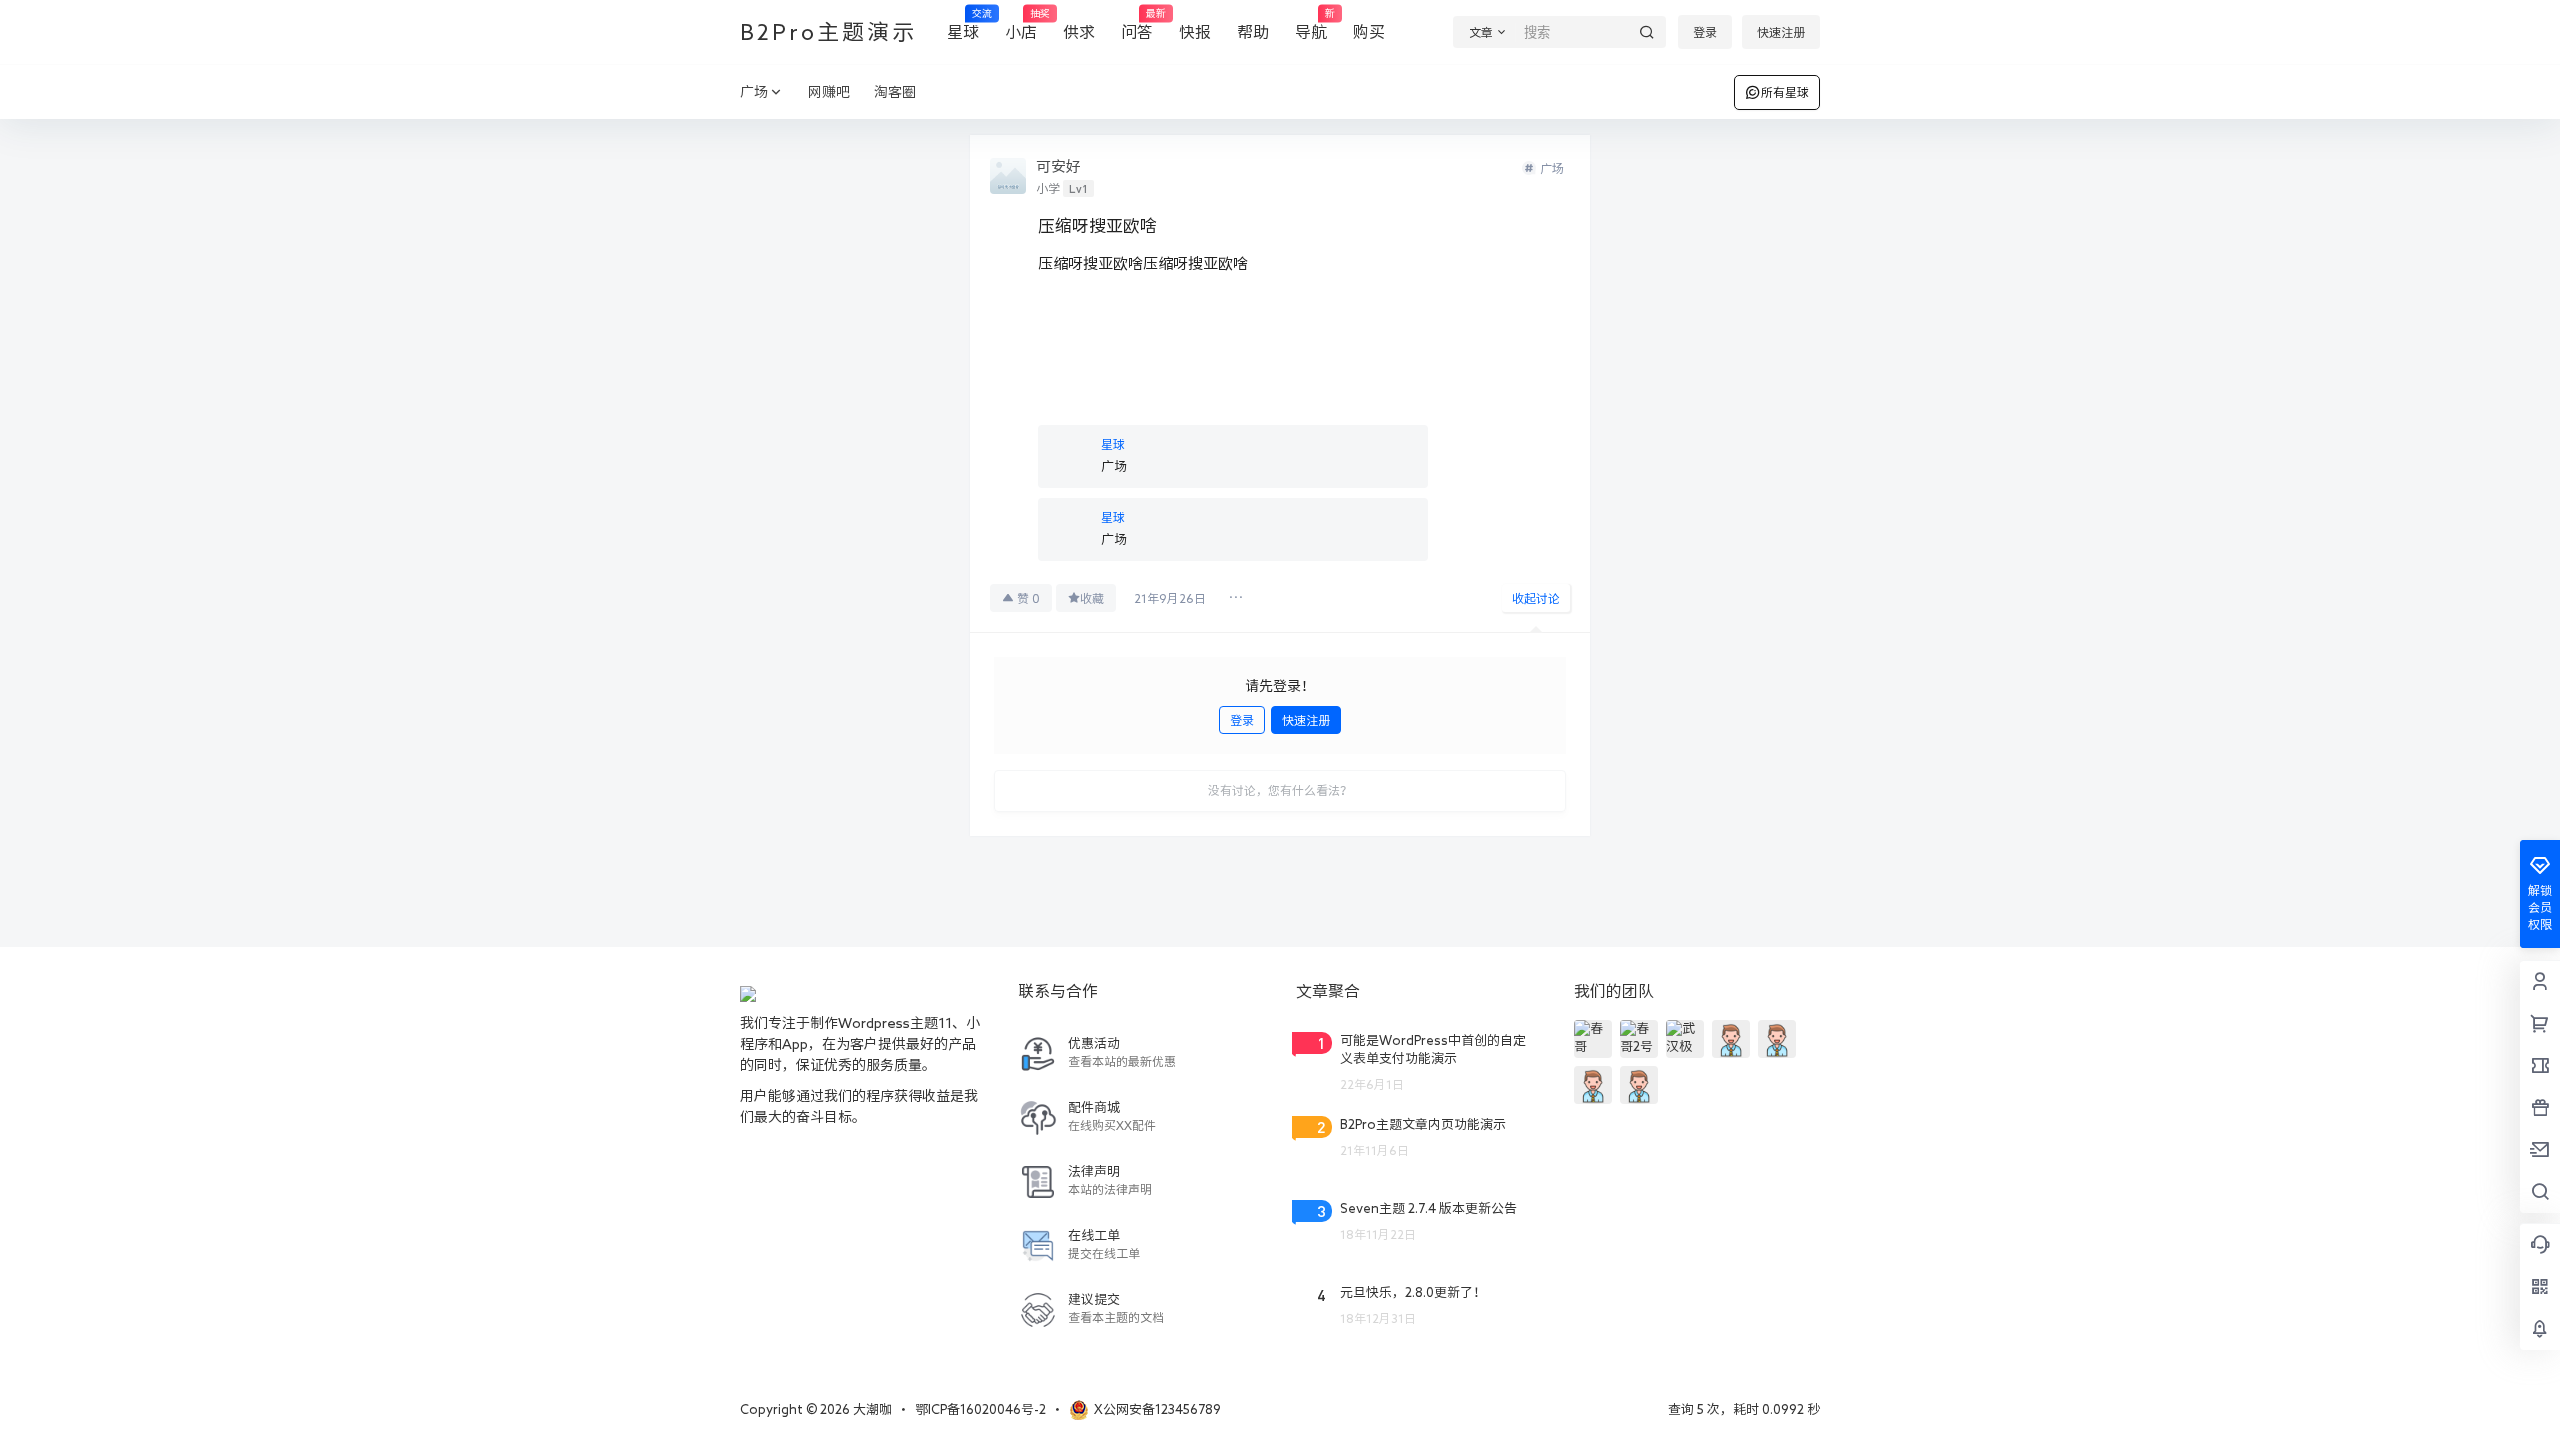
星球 (963, 24)
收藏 (1092, 598)
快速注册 (1781, 32)
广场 (754, 92)
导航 (1311, 24)
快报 (1195, 32)
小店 (1021, 24)
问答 (1137, 24)
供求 (1079, 32)
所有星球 (1785, 92)
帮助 (1253, 32)
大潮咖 (871, 1409)
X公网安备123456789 (1157, 1409)
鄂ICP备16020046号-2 (980, 1409)
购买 (1369, 32)
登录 (1705, 32)
